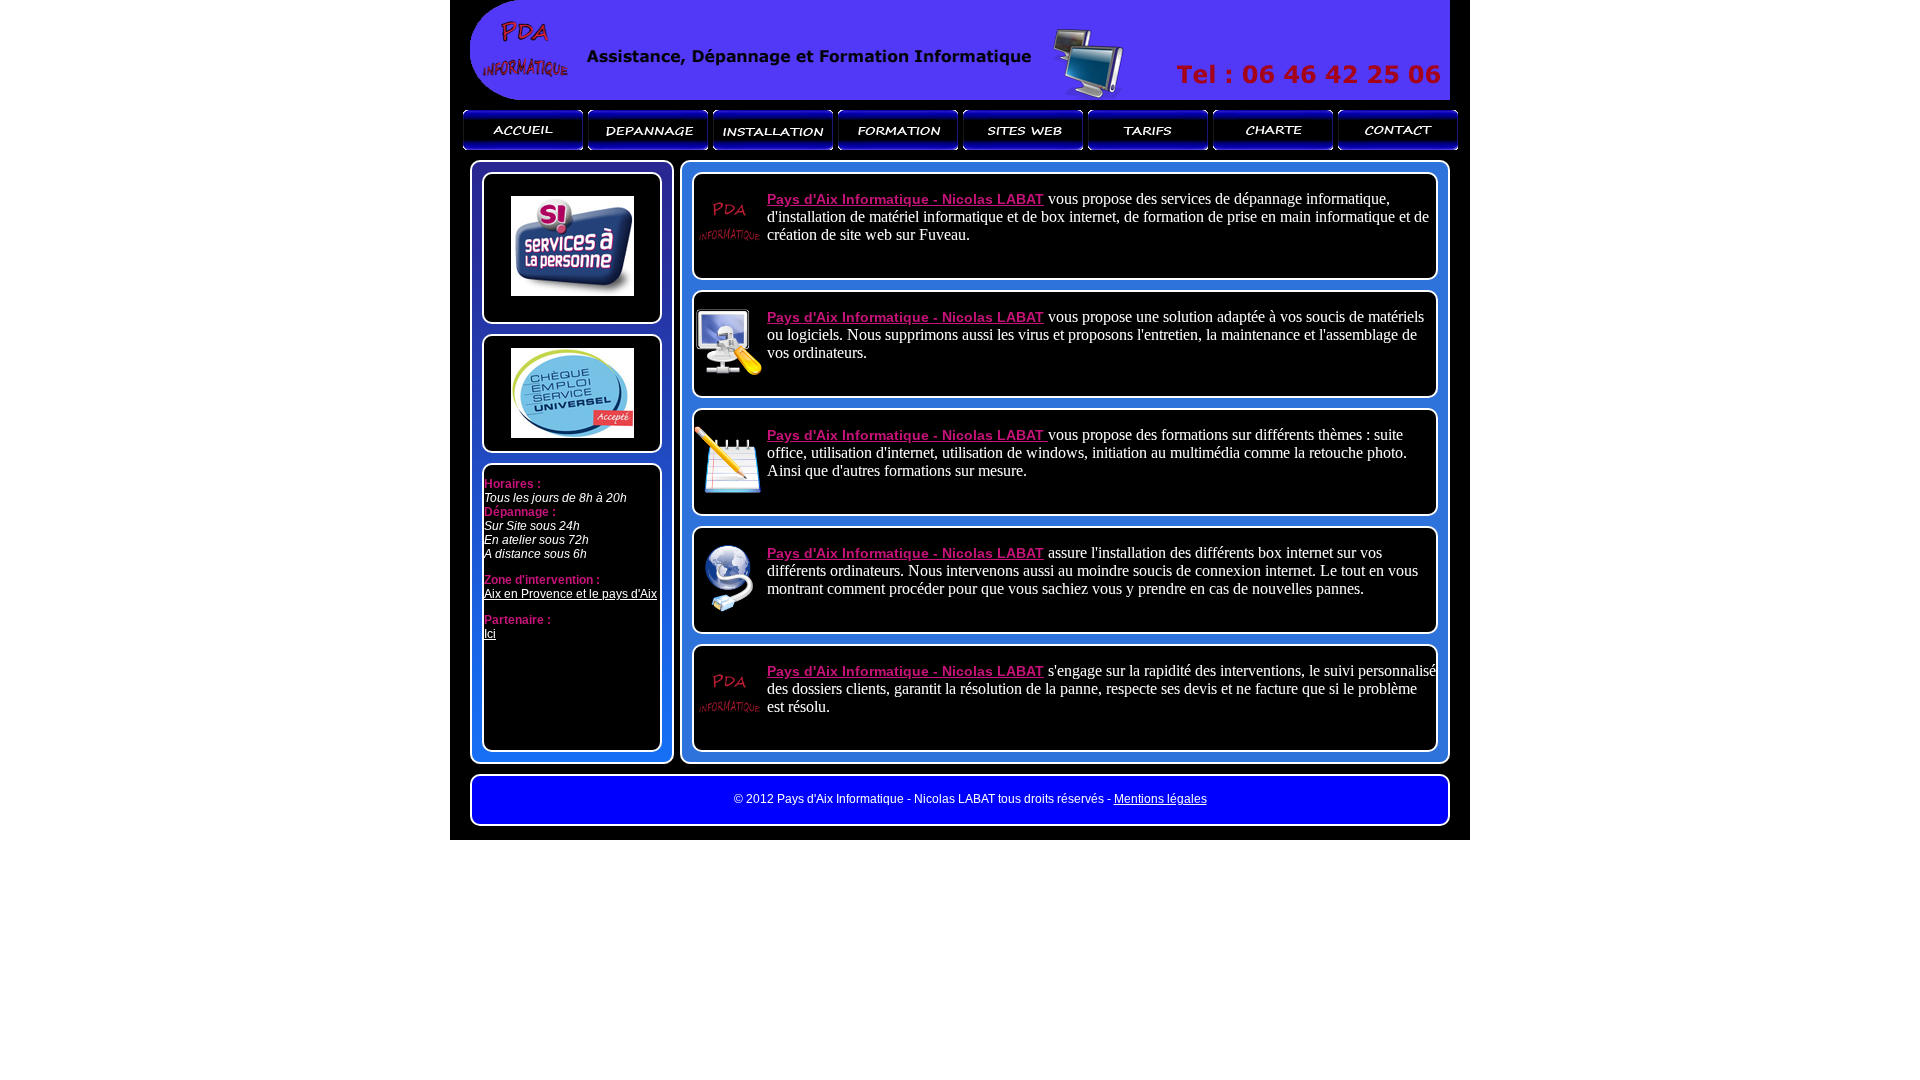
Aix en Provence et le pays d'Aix (570, 594)
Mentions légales (1160, 799)
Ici (490, 634)
